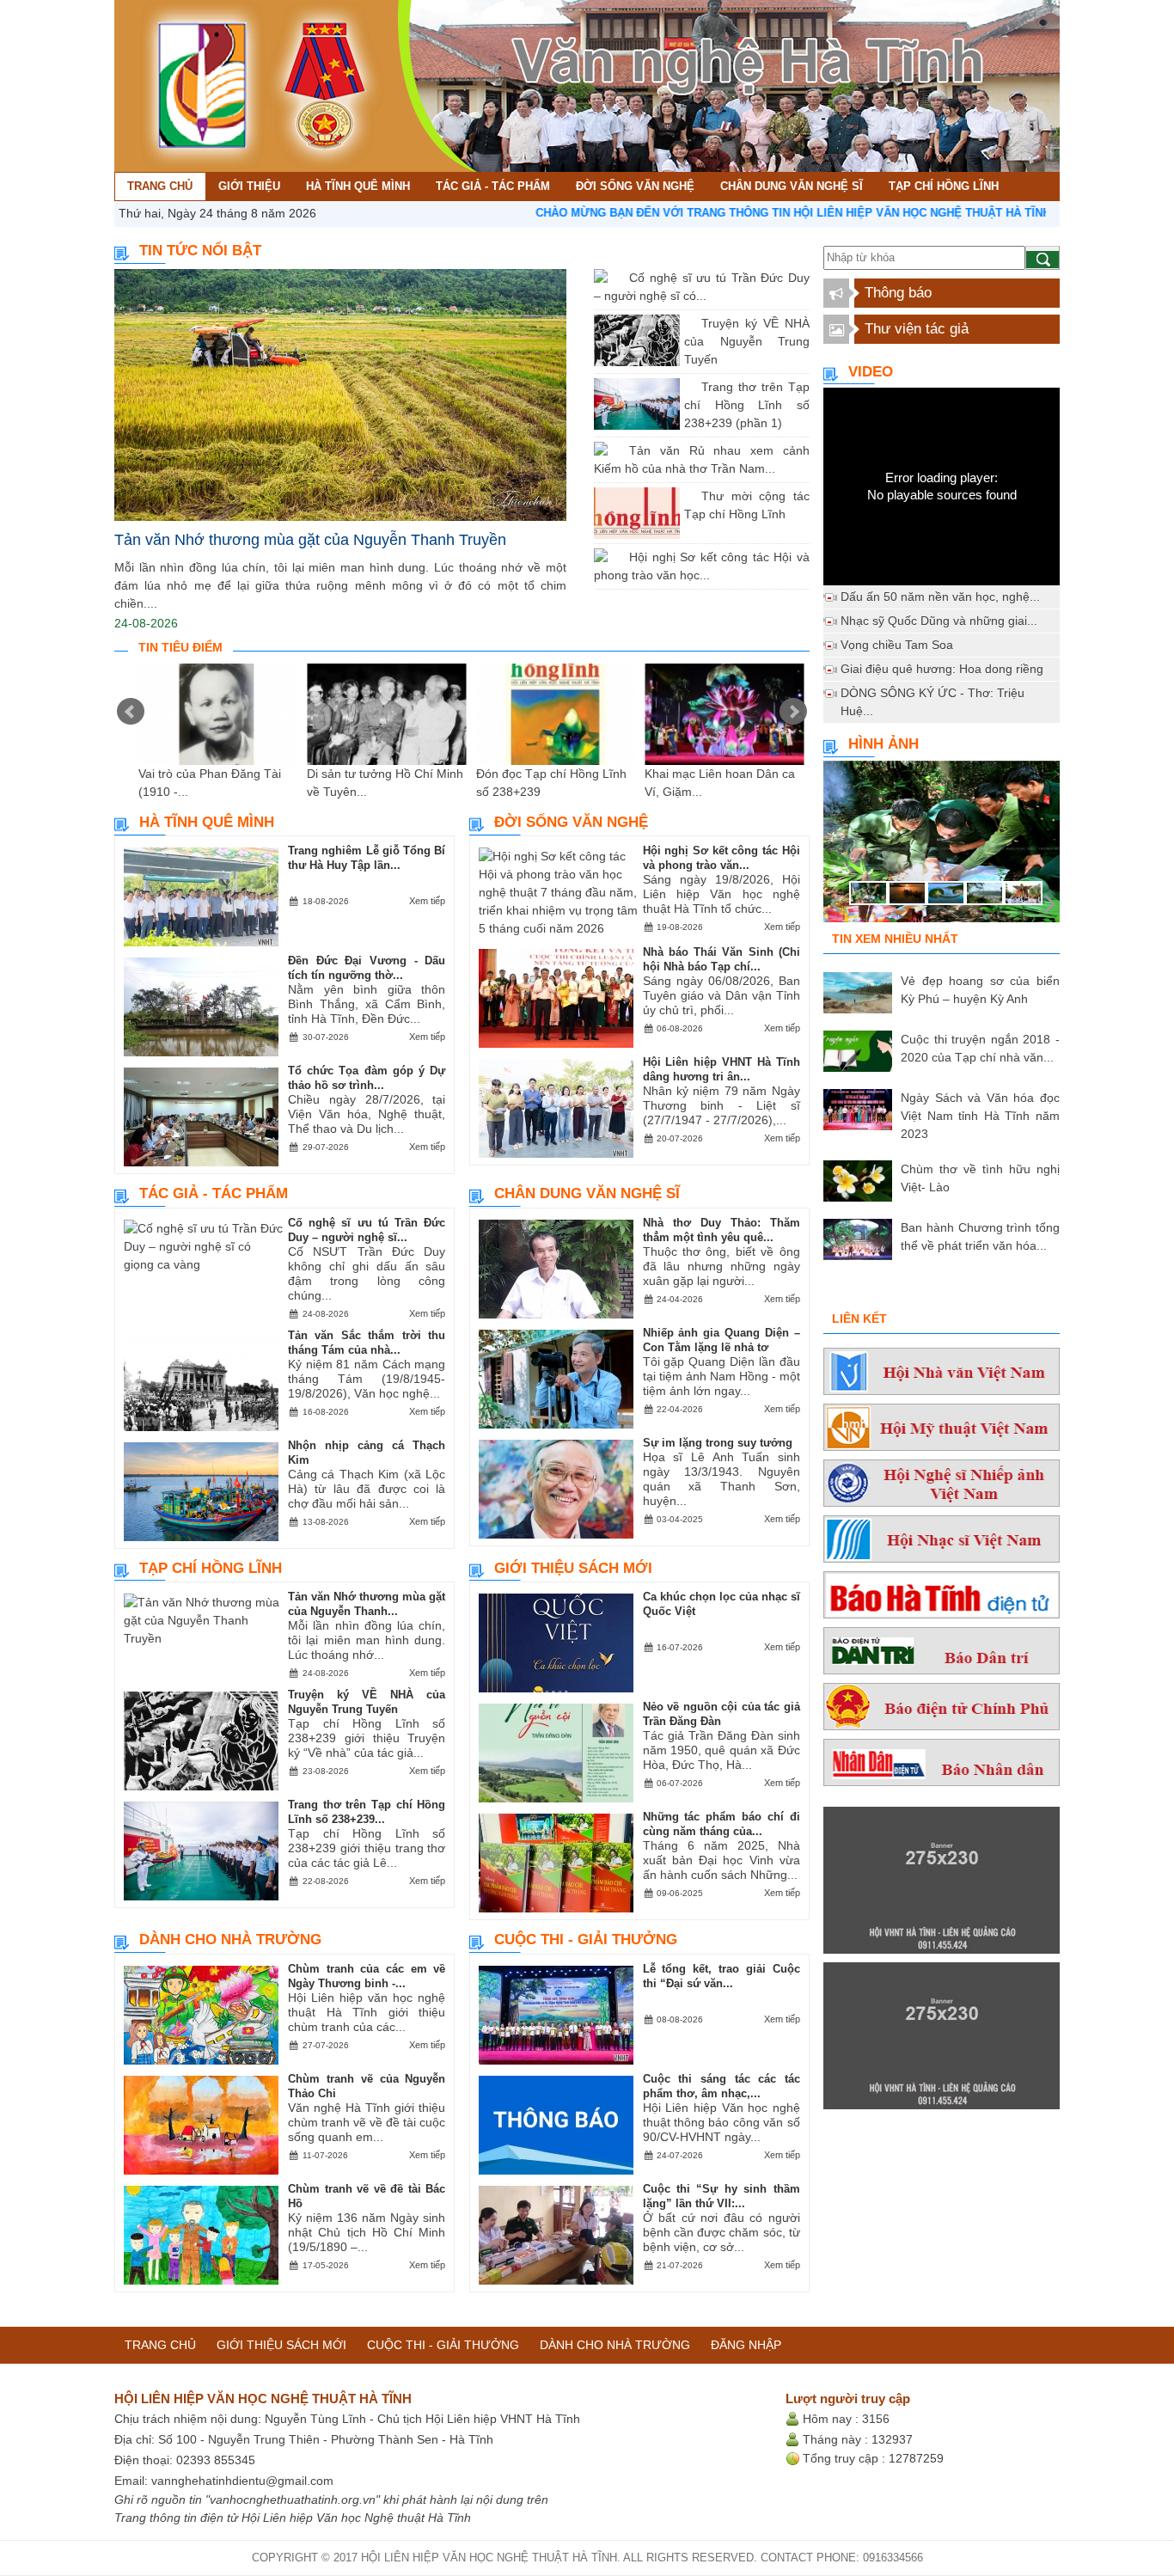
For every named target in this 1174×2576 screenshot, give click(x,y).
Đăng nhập (746, 2345)
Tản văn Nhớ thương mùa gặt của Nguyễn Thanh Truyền (310, 540)
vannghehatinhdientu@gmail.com (242, 2481)
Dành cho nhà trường (230, 1940)
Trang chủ (160, 2345)
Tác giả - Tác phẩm (214, 1193)
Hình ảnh (884, 744)
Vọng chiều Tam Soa (897, 645)
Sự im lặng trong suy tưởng (718, 1443)
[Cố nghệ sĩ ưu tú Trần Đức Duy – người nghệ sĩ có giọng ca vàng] (616, 278)
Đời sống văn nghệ (571, 822)
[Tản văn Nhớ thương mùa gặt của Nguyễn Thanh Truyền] (340, 395)
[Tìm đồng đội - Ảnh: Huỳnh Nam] (942, 847)
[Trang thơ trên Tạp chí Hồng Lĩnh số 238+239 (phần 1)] (688, 387)
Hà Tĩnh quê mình (207, 822)
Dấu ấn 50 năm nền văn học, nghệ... (940, 597)
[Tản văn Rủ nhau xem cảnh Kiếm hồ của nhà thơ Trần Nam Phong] (616, 450)
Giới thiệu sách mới (573, 1568)
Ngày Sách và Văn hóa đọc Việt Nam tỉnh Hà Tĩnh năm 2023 (980, 1116)
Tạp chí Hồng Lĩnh (211, 1568)
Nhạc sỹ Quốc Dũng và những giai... (939, 621)
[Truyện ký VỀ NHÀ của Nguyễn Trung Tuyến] (688, 323)
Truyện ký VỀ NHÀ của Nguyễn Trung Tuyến (747, 341)
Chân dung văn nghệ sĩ (587, 1193)
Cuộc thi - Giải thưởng (586, 1940)
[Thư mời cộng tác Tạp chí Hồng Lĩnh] (688, 496)
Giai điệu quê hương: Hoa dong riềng (942, 669)
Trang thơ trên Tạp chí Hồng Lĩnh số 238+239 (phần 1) (747, 405)
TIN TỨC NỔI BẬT (200, 251)
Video (871, 372)
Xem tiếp (427, 901)
